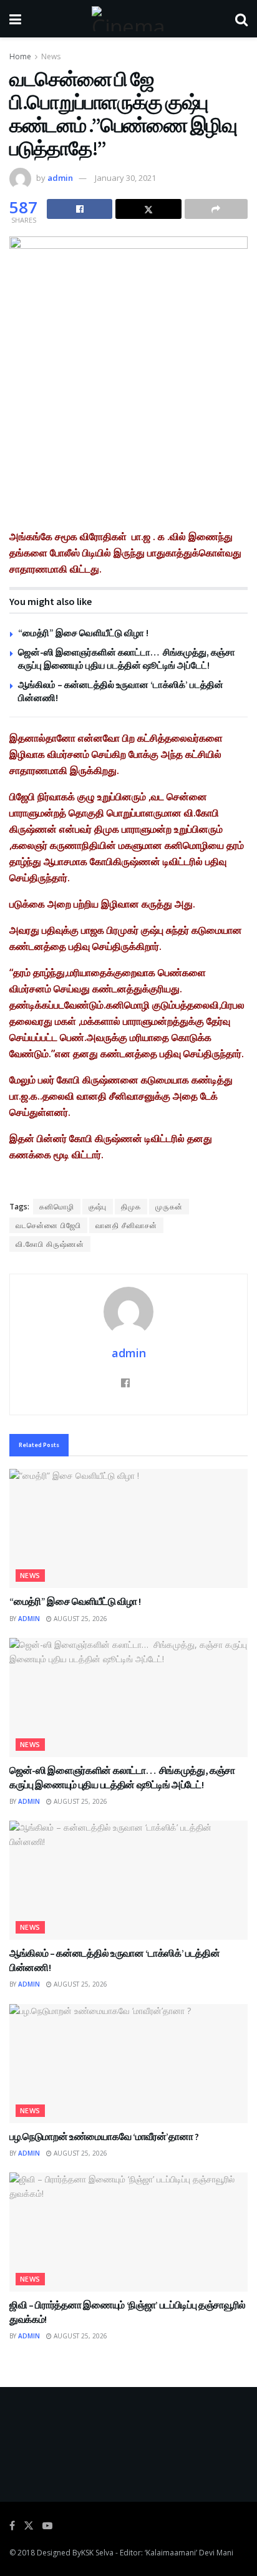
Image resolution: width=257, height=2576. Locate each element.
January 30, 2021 (125, 178)
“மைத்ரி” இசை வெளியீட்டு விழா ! (83, 633)
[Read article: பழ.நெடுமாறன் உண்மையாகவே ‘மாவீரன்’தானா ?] (128, 2064)
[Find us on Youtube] (47, 2526)
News (51, 56)
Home (20, 56)
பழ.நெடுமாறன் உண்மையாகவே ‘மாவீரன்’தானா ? (104, 2136)
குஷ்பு (98, 1207)
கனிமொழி (57, 1207)
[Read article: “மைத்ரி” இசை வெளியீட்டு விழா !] (128, 1528)
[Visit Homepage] (128, 19)
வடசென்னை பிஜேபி (48, 1225)
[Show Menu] (15, 19)
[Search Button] (241, 19)
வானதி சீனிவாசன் (126, 1225)
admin (60, 178)
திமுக (131, 1207)
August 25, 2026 (80, 1619)
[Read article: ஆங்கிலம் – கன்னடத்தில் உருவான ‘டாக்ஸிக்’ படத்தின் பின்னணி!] (128, 1880)
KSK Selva (97, 2553)
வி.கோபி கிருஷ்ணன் (50, 1244)
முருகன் (169, 1207)
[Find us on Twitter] (29, 2526)
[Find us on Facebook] (12, 2526)
